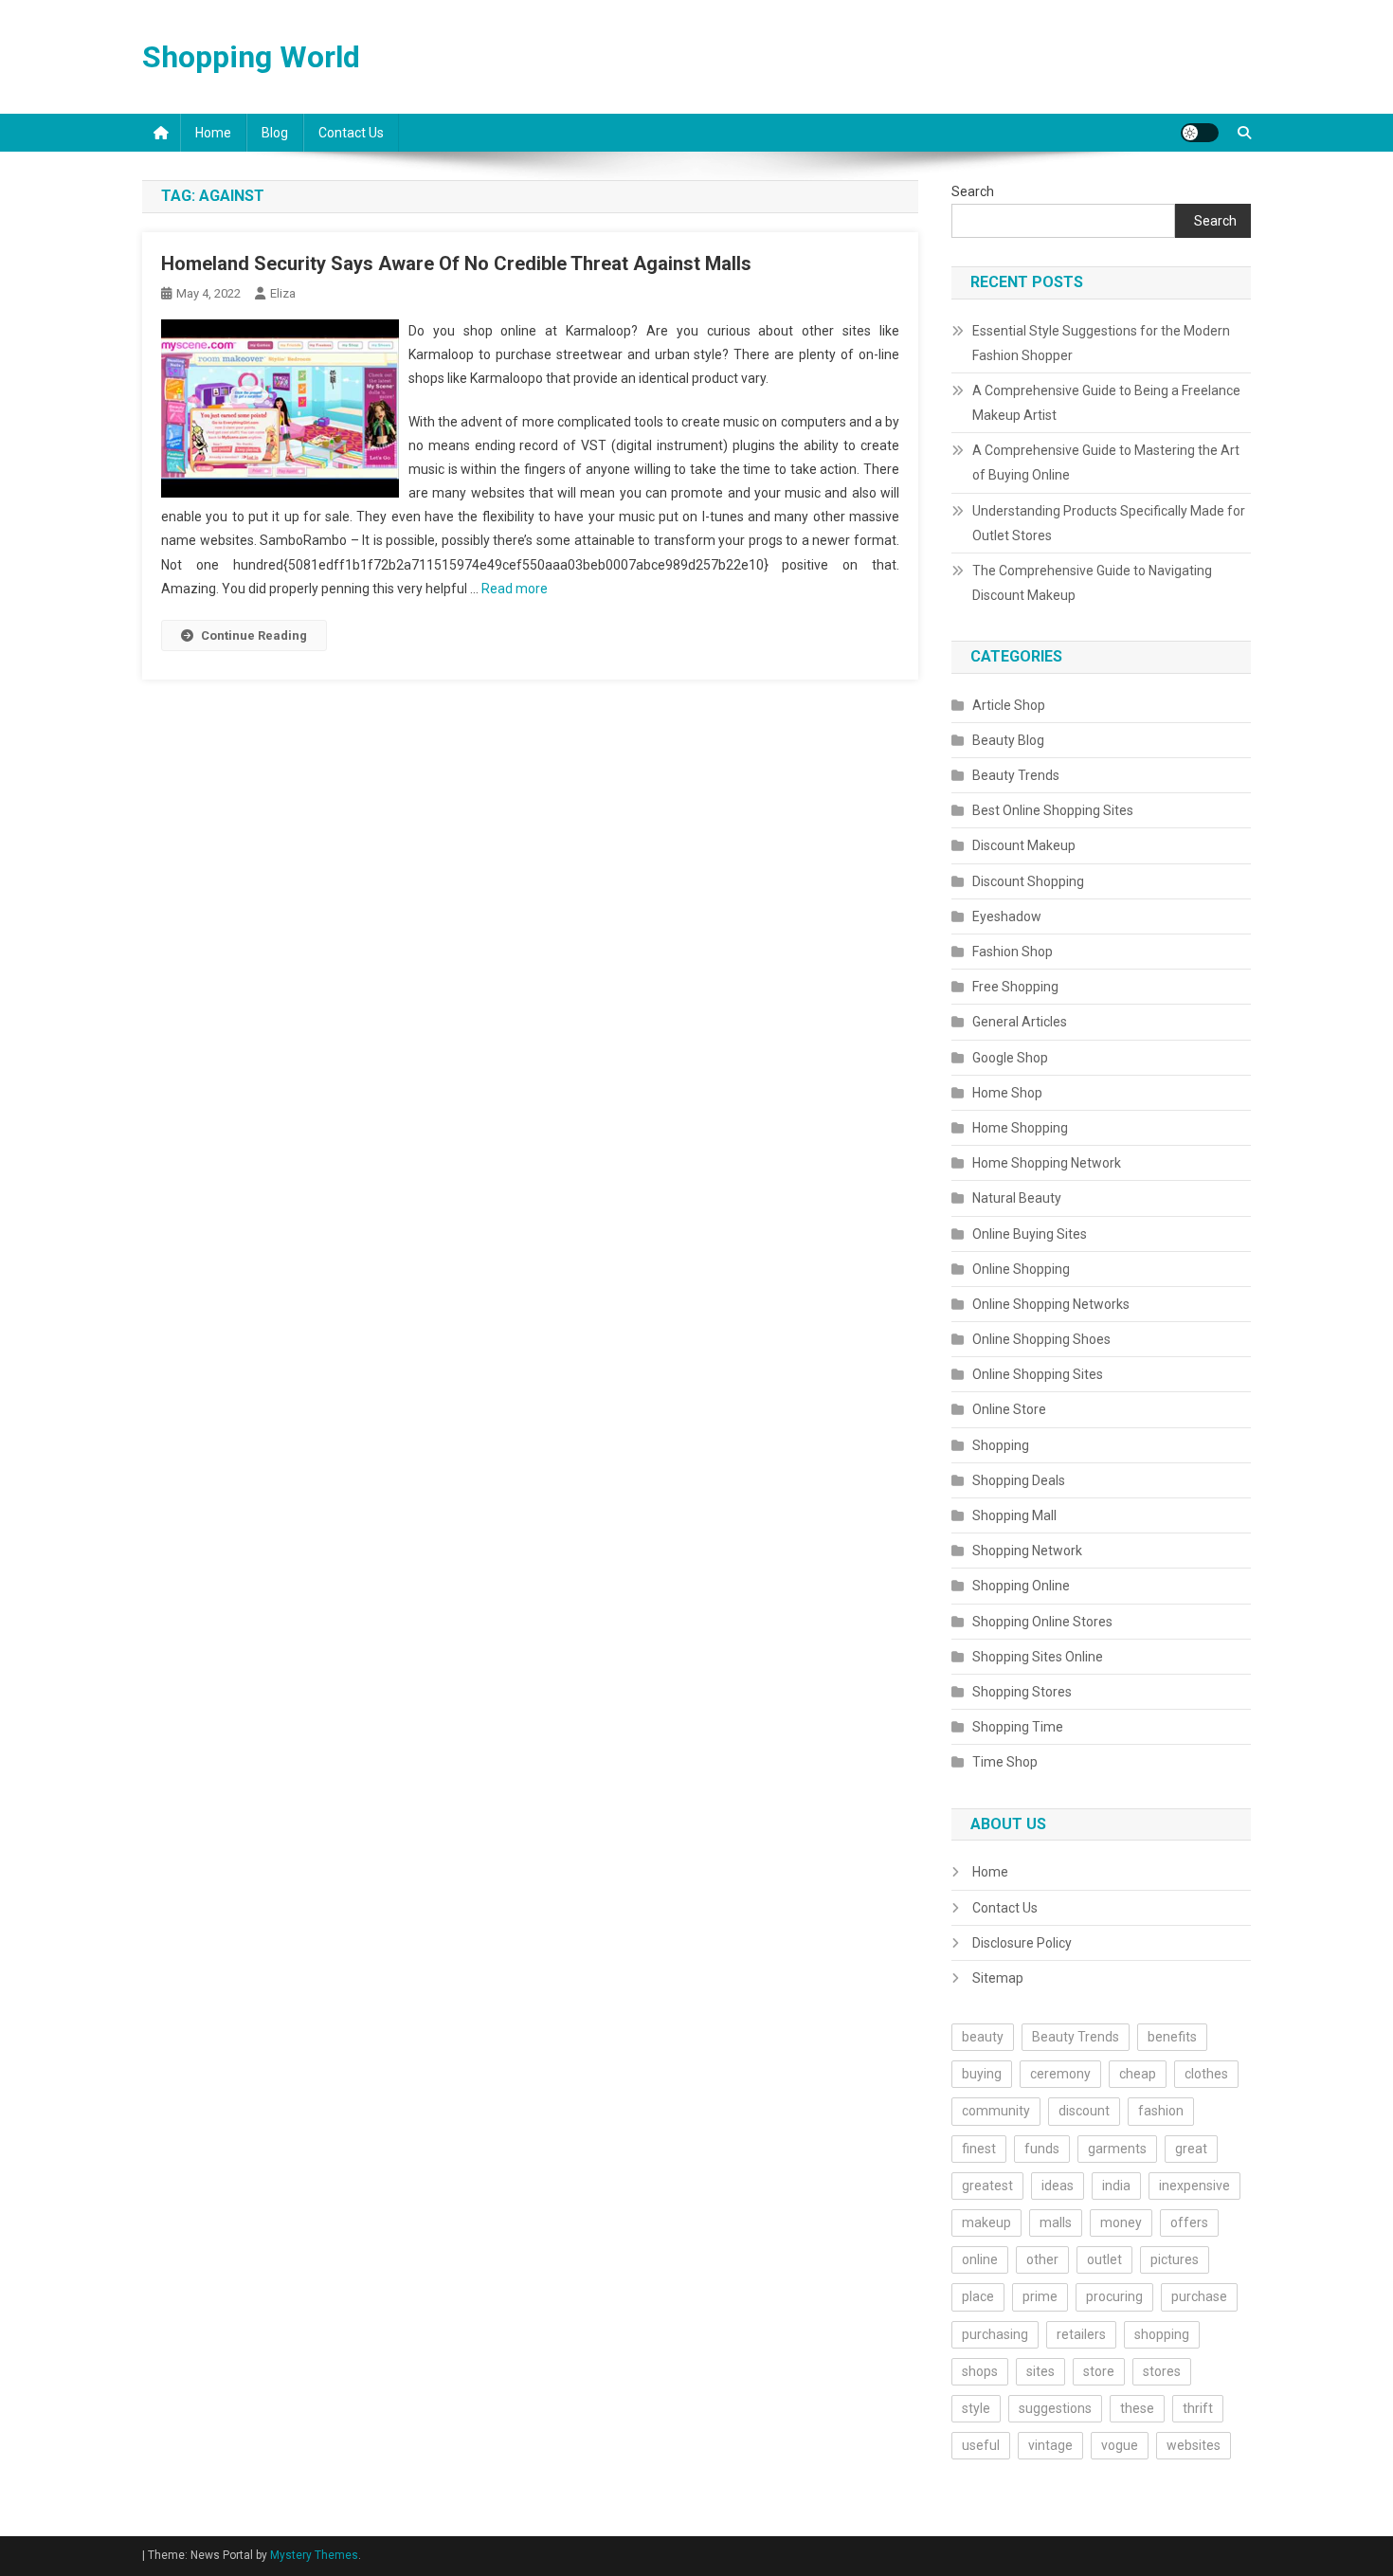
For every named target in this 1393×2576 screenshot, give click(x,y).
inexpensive (1194, 2186)
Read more (515, 589)
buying (982, 2074)
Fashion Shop (1013, 952)
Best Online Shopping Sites (1053, 810)
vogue (1120, 2445)
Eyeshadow (1007, 916)
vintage (1050, 2445)
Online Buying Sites (1030, 1234)
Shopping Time (1018, 1727)
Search (973, 191)
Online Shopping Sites (1038, 1374)
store (1099, 2371)
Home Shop (1007, 1093)
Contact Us (351, 133)
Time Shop (1005, 1762)
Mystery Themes (314, 2555)
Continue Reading (254, 635)
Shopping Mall (1014, 1515)
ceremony (1060, 2074)
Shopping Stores (1022, 1692)
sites (1040, 2371)
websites (1194, 2445)
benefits (1172, 2037)
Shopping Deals (1019, 1480)
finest (979, 2149)
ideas (1058, 2186)
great (1191, 2149)
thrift (1198, 2408)
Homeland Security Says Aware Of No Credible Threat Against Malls (456, 263)
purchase (1199, 2296)
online (980, 2259)
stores (1162, 2371)
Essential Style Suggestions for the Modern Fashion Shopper (1101, 343)
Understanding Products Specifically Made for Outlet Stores (1109, 523)
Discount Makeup (1024, 845)
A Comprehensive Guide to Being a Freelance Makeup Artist (1106, 403)
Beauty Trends (1016, 775)
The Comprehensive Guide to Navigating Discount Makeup (1092, 583)
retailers (1081, 2334)
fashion (1161, 2111)
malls (1056, 2222)
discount (1084, 2111)
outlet (1104, 2259)
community (996, 2111)
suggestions (1055, 2408)
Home (213, 133)
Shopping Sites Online (1038, 1657)
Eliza (283, 293)
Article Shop (1009, 705)
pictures (1175, 2259)
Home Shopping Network (1047, 1163)
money (1121, 2222)
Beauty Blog (1008, 740)
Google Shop (1010, 1058)
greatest (987, 2186)
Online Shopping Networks (1051, 1304)
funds (1042, 2149)
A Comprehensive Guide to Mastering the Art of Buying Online (1106, 463)
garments (1117, 2149)
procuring (1114, 2296)
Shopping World (251, 57)
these (1137, 2408)
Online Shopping (1021, 1269)
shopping (1162, 2334)
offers (1189, 2222)
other (1042, 2259)
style (976, 2408)
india (1116, 2186)
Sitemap (998, 1978)
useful (981, 2445)
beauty (983, 2037)
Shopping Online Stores (1042, 1622)
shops (980, 2371)
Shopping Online (1021, 1586)
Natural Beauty (1017, 1198)
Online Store (1009, 1409)
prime (1040, 2296)
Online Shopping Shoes (1041, 1339)
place (978, 2296)
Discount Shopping (1028, 881)
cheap (1138, 2074)
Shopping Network (1027, 1551)
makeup (986, 2222)
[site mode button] (1200, 133)
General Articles (1020, 1022)
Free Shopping (1015, 987)
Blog (275, 133)
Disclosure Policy (1022, 1943)
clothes (1206, 2074)
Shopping (1001, 1445)
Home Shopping (1020, 1128)
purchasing (995, 2334)
